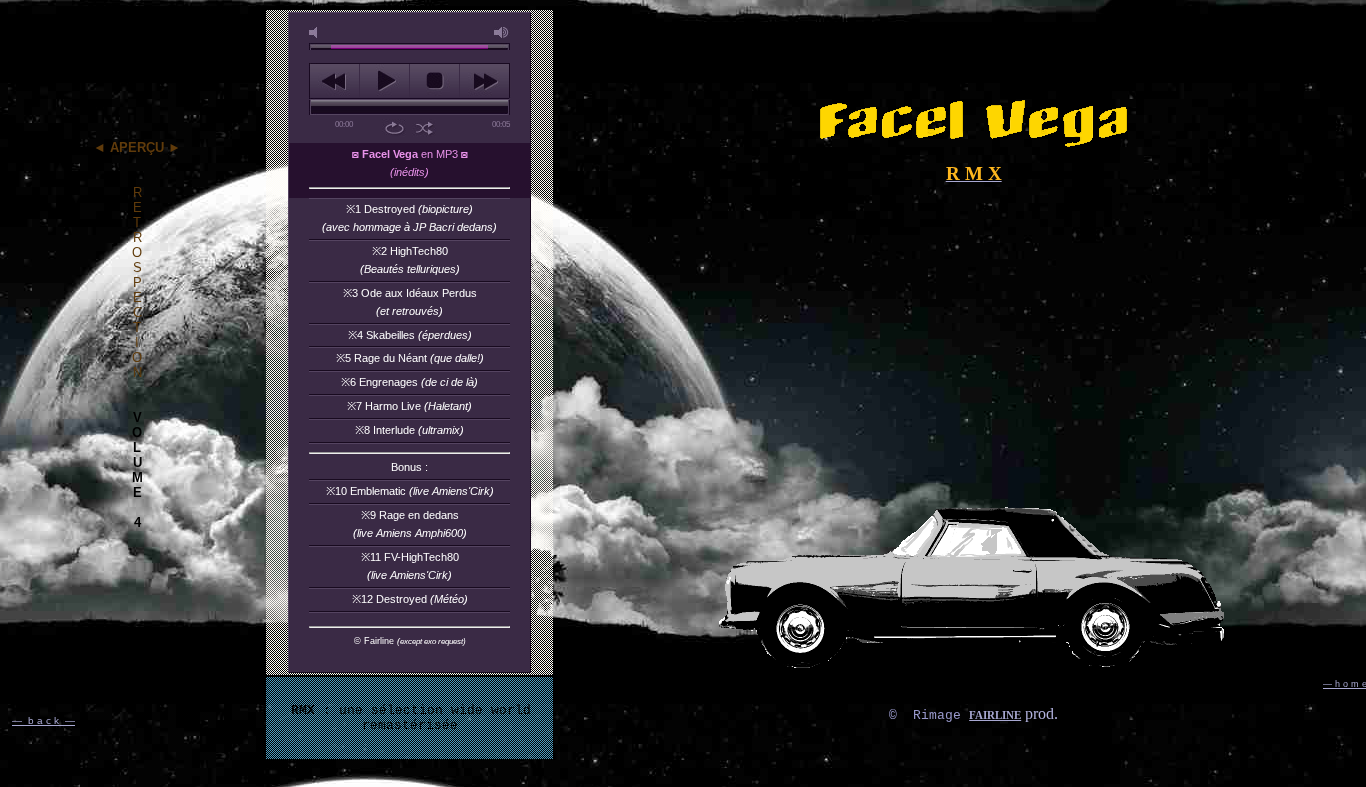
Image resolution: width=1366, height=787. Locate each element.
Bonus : (409, 467)
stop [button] (434, 81)
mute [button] (317, 32)
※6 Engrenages (409, 382)
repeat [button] (394, 128)
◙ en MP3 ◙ (410, 163)
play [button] (384, 81)
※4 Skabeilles (410, 335)
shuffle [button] (424, 128)
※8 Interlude (409, 430)
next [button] (484, 81)
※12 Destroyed (410, 599)
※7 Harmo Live (409, 406)
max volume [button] (502, 32)
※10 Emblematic (410, 491)
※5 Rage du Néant (410, 358)
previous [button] (334, 81)
